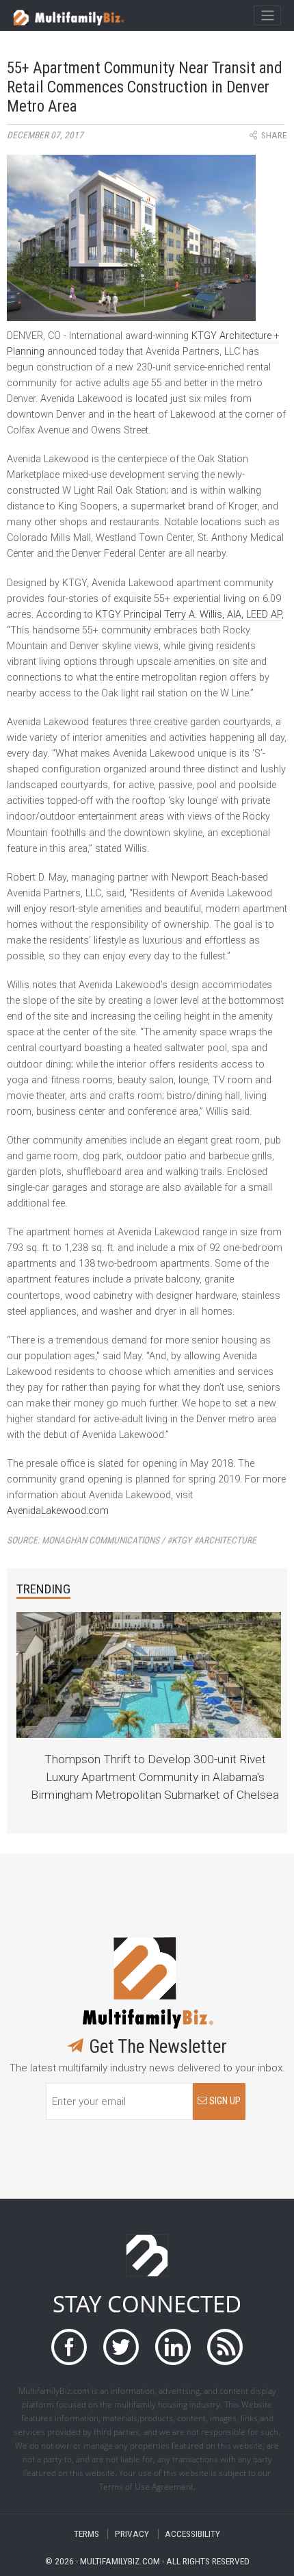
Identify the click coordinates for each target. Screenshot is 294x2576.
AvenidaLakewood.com (58, 1511)
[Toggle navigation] (267, 16)
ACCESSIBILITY (192, 2534)
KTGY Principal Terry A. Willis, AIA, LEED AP (189, 615)
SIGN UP (224, 2101)
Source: (132, 1540)
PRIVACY (132, 2534)
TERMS (86, 2534)
